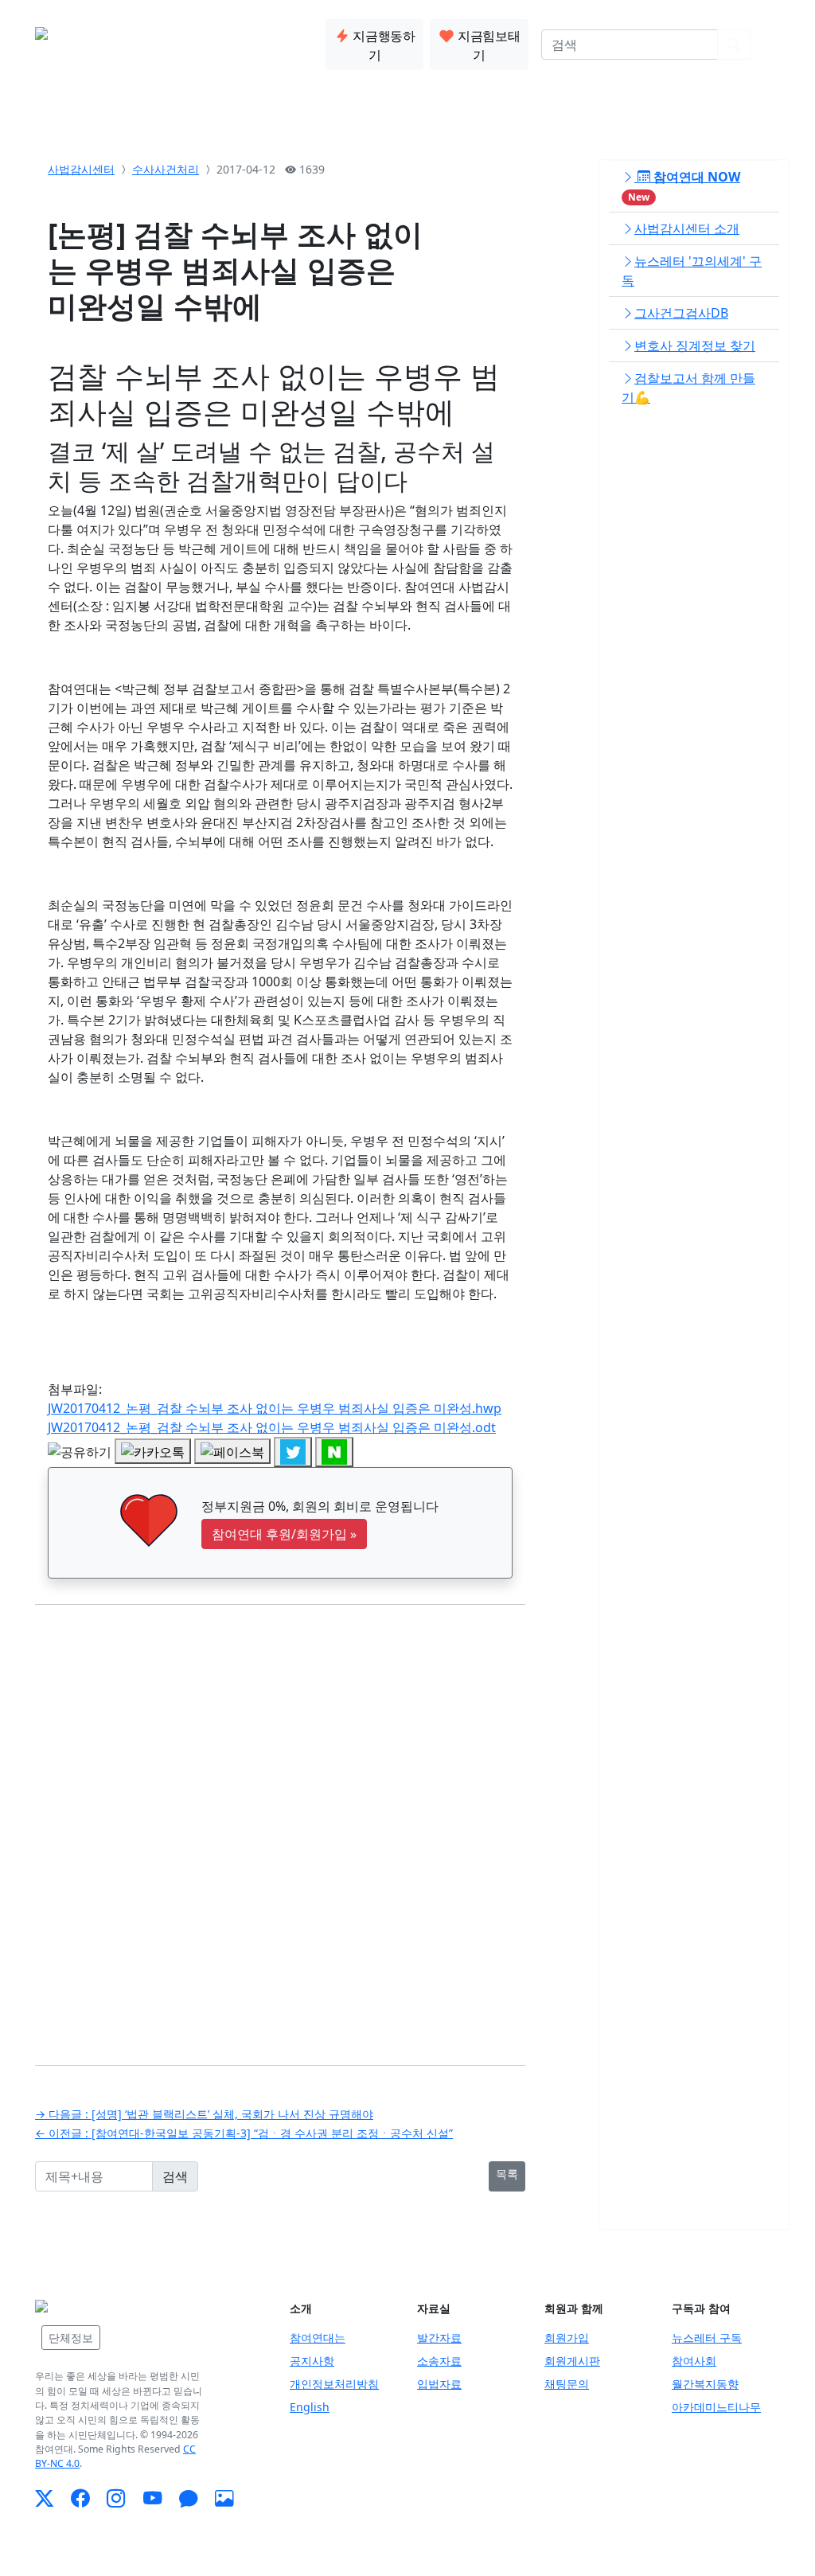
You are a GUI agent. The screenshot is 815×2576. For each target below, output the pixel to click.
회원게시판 (572, 2361)
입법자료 (439, 2384)
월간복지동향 (705, 2384)
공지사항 (312, 2361)
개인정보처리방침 (334, 2384)
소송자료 (439, 2361)
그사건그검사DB (681, 313)
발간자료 (439, 2338)
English (310, 2407)
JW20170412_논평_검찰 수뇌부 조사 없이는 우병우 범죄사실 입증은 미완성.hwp (275, 1408)
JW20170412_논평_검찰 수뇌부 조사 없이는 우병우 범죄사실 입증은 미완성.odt (272, 1427)
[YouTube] (152, 2498)
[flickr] (224, 2498)
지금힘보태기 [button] (487, 45)
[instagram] (116, 2498)
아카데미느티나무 (716, 2407)
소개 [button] (158, 41)
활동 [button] (209, 41)
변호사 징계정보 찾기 (695, 345)
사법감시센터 (81, 169)
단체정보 (71, 2338)
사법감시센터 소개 (687, 228)
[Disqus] (280, 1823)
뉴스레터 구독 (707, 2338)
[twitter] (44, 2498)
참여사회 (694, 2361)
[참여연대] (95, 2306)
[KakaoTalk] (188, 2498)
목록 (507, 2174)
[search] (734, 45)
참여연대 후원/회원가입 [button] (284, 1534)
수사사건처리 (166, 169)
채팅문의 (567, 2384)
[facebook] (80, 2498)
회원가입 (567, 2338)
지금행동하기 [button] (383, 45)
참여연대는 (318, 2338)
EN (772, 45)
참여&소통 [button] (278, 41)
